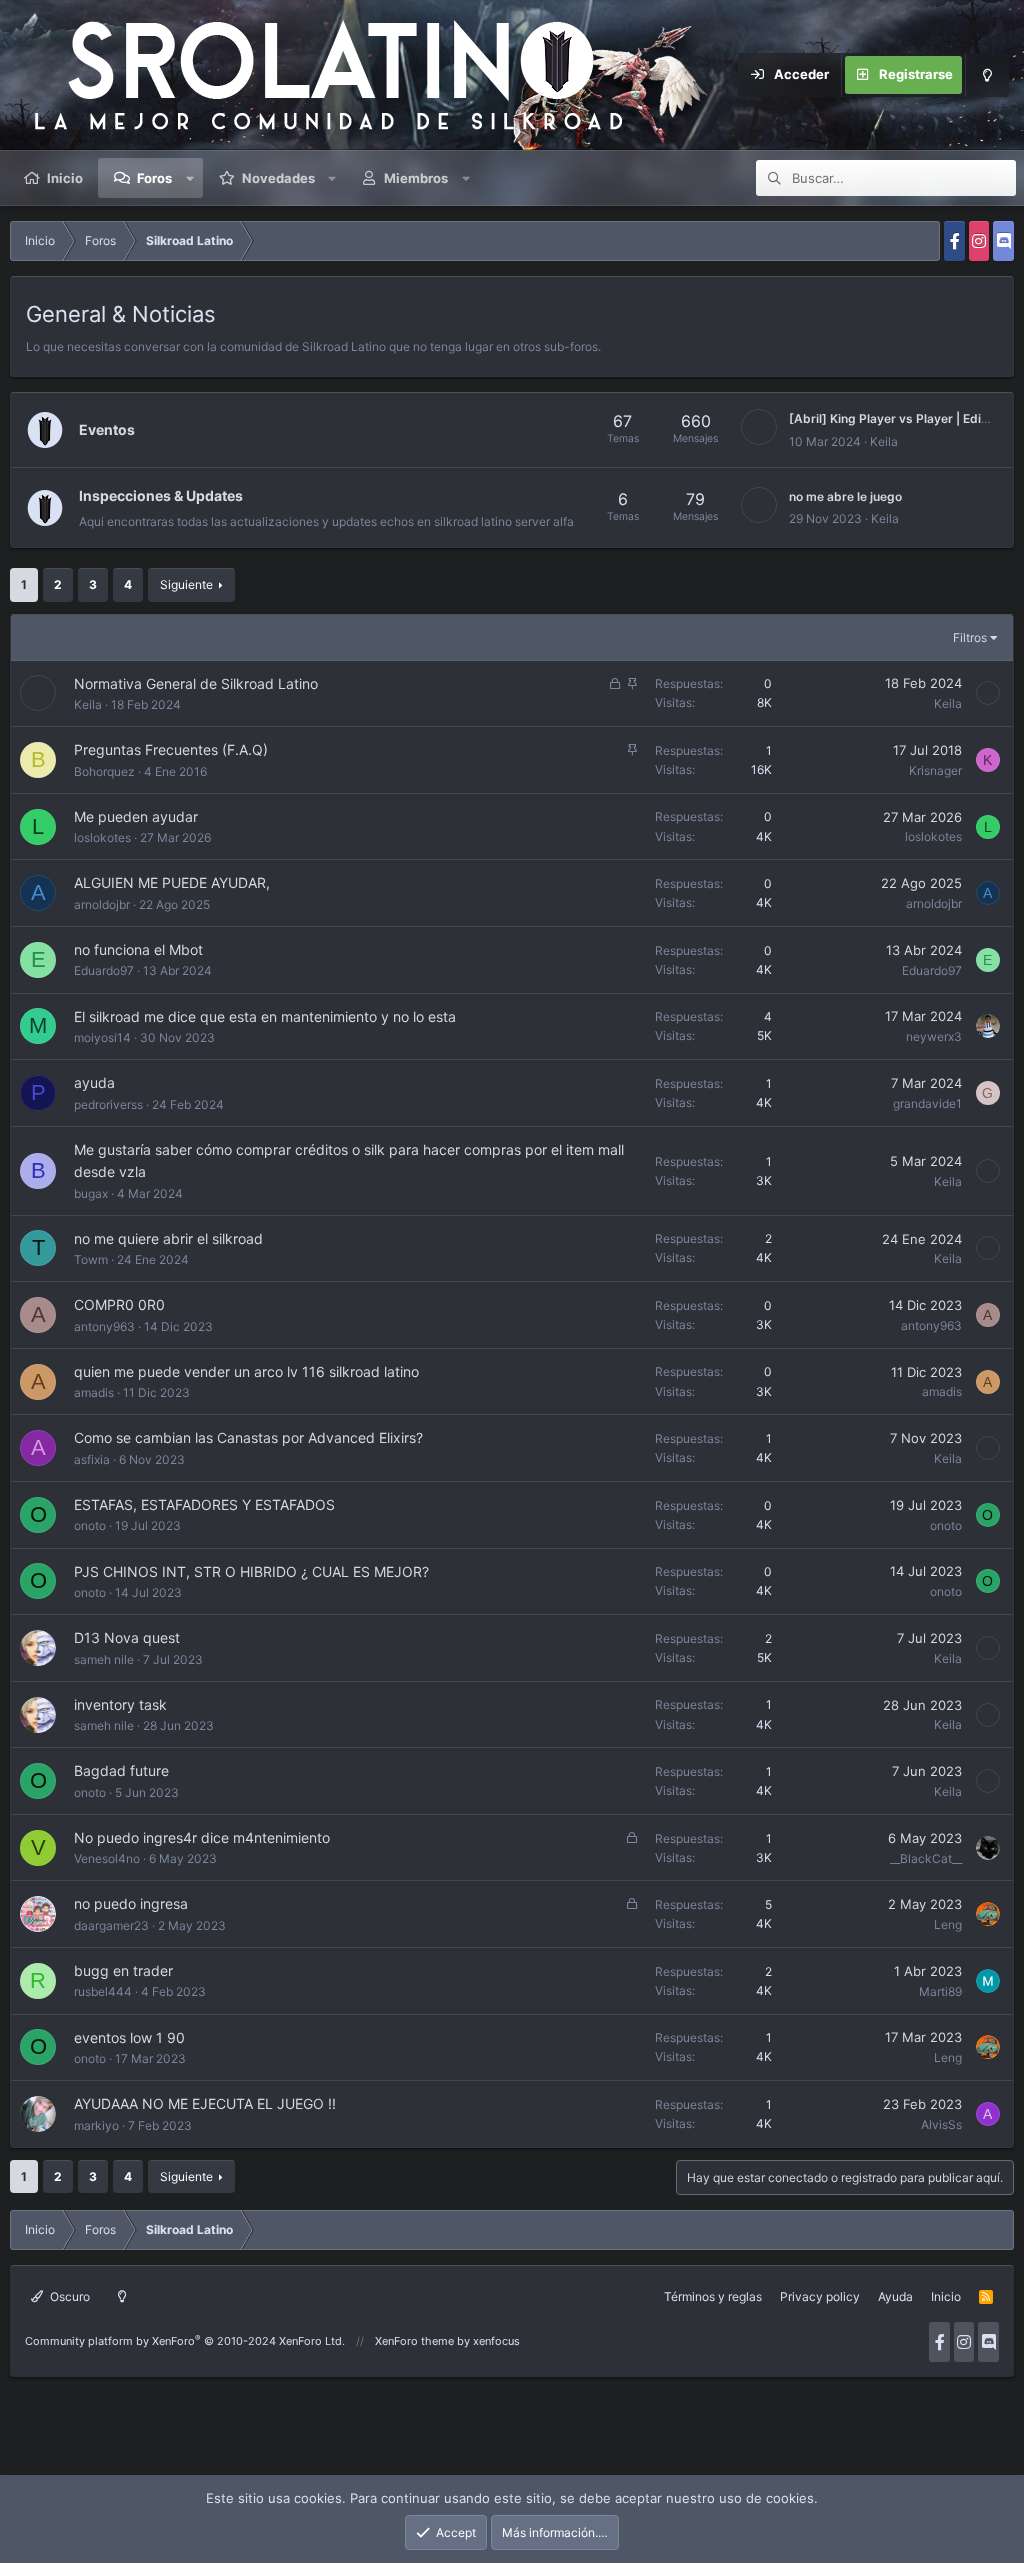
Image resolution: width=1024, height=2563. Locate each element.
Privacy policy (820, 2296)
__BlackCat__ (926, 1858)
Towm (91, 1259)
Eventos (107, 429)
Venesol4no (107, 1858)
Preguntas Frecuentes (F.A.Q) (171, 749)
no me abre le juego (845, 496)
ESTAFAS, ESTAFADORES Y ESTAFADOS (204, 1504)
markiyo (96, 2125)
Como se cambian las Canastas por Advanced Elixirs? (248, 1437)
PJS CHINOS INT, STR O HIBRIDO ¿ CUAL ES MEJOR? (251, 1571)
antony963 (104, 1326)
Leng (948, 1924)
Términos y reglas (713, 2296)
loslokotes (102, 837)
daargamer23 (111, 1925)
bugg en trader (123, 1970)
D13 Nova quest (127, 1637)
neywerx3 (934, 1036)
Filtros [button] (970, 637)
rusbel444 (103, 1991)
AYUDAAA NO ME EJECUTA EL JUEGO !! (205, 2103)
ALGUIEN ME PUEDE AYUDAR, (172, 882)
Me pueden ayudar (136, 816)
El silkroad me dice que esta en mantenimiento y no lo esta (265, 1016)
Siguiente (186, 584)
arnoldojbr (102, 904)
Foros (154, 178)
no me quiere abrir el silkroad (168, 1238)
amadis (94, 1392)
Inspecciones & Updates (161, 495)
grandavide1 (927, 1103)
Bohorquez (104, 771)
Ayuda (895, 2296)
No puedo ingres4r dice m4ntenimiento (202, 1837)
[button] (190, 178)
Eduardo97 (104, 970)
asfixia (92, 1459)
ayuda (94, 1082)
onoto (90, 1525)
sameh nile (104, 1659)
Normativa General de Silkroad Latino (196, 683)
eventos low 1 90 (129, 2037)
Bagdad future (121, 1770)
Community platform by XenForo (185, 2341)
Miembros (416, 178)
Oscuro (68, 2296)
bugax (91, 1193)
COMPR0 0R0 (119, 1304)
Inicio (65, 178)
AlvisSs (941, 2124)
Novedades (278, 178)
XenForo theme (414, 2341)
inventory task (120, 1704)
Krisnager (935, 770)
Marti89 (940, 1991)
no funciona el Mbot (138, 949)
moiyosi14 (102, 1037)
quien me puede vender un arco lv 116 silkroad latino (246, 1371)
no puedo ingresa (131, 1903)
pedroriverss (108, 1104)
